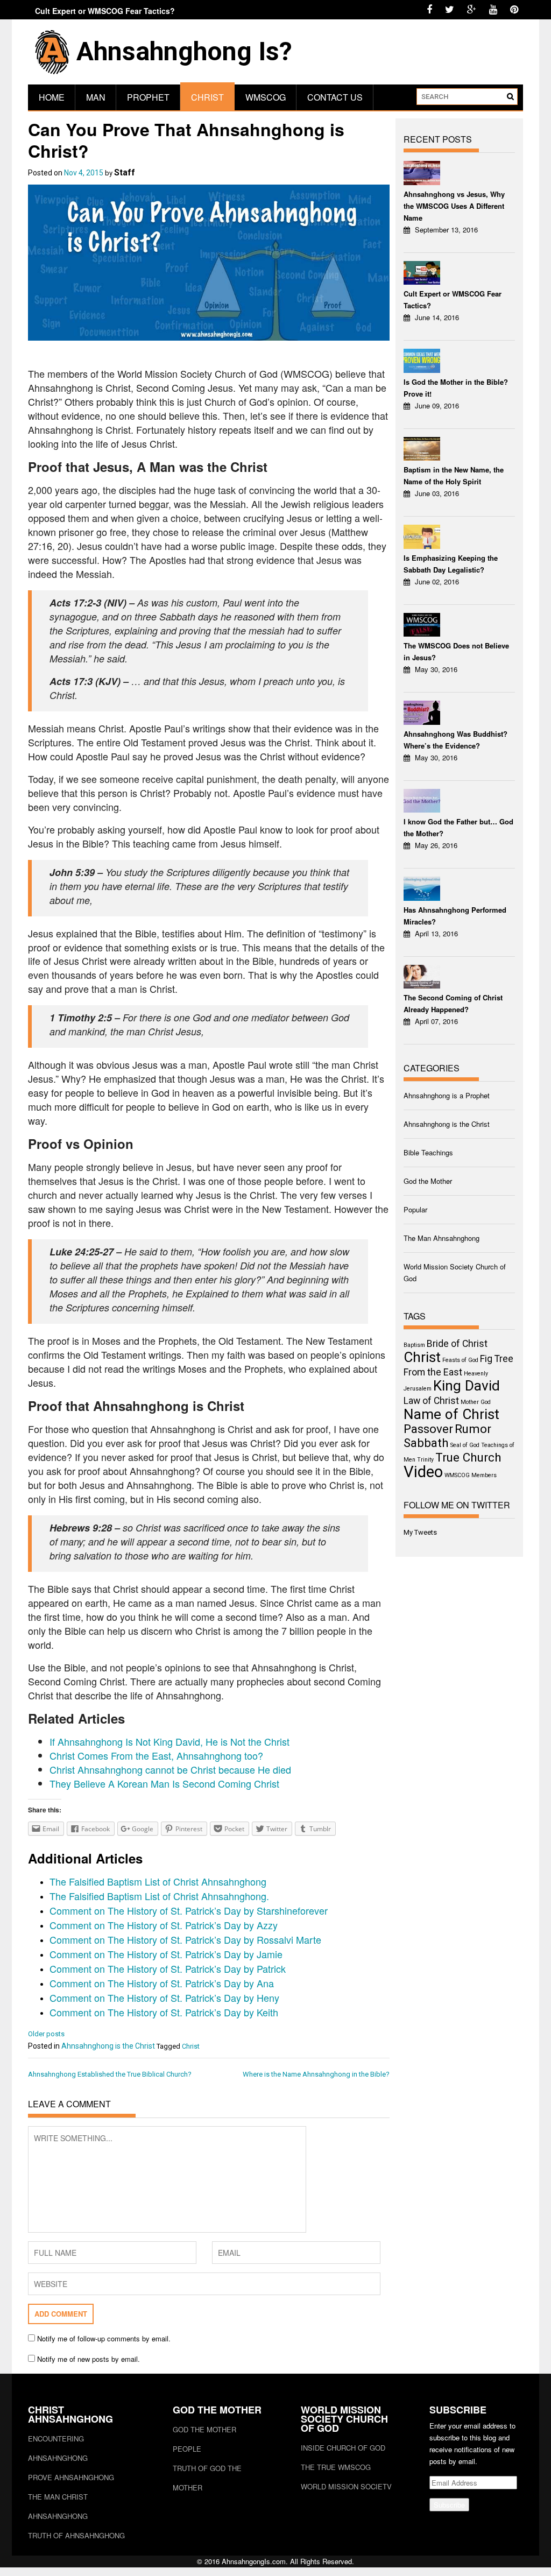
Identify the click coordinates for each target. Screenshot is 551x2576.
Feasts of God (460, 1360)
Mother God (476, 1402)
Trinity (425, 1460)
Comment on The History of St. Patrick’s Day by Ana (162, 1983)
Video (423, 1472)
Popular (415, 1209)
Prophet (148, 97)
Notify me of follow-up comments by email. (104, 2338)
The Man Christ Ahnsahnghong (58, 2506)
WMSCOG (266, 97)
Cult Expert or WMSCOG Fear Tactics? (105, 11)
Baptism (414, 1345)
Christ (207, 97)
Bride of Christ (457, 1344)
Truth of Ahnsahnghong (76, 2535)
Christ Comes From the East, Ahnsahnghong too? (156, 1755)
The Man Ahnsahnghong (441, 1238)
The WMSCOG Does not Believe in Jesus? (456, 651)
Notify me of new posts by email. (89, 2359)
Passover (428, 1429)
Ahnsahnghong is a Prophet (447, 1095)
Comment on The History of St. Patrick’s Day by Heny (164, 1998)
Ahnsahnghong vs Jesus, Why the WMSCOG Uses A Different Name (454, 206)
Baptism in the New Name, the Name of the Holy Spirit (454, 475)
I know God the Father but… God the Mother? (458, 827)
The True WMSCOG (336, 2467)
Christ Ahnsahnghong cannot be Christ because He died (170, 1769)
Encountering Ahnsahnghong (58, 2448)
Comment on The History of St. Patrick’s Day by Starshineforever (189, 1910)
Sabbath (426, 1443)
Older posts (46, 2034)
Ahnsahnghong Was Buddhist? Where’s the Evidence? (455, 740)
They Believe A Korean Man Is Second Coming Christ (164, 1783)
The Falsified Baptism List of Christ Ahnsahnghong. (159, 1896)
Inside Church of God (343, 2448)
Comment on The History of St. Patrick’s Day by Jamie (166, 1954)
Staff (125, 172)
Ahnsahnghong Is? (184, 51)
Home (52, 97)
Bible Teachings (428, 1152)
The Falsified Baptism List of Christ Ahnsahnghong (158, 1881)
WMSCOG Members (471, 1475)
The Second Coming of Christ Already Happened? (453, 1003)
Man (96, 97)
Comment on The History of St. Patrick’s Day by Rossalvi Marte (185, 1939)
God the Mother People (204, 2439)
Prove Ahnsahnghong (71, 2477)
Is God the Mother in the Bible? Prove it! (456, 388)
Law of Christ (431, 1401)
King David (467, 1386)
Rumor (473, 1429)
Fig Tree (497, 1359)
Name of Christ (451, 1414)
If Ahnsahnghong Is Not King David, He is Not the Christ (169, 1741)
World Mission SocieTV (346, 2486)
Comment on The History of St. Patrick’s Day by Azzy (164, 1925)
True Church (468, 1457)
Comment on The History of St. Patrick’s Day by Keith (164, 2012)
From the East (433, 1372)
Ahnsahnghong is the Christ (108, 2046)
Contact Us (335, 97)
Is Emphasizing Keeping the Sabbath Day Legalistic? (451, 564)
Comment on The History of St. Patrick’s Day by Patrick (168, 1968)
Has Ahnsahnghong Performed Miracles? (455, 916)
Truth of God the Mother (207, 2478)
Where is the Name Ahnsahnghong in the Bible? (316, 2074)
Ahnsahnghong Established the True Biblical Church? (110, 2074)
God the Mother (428, 1181)
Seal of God (465, 1445)
